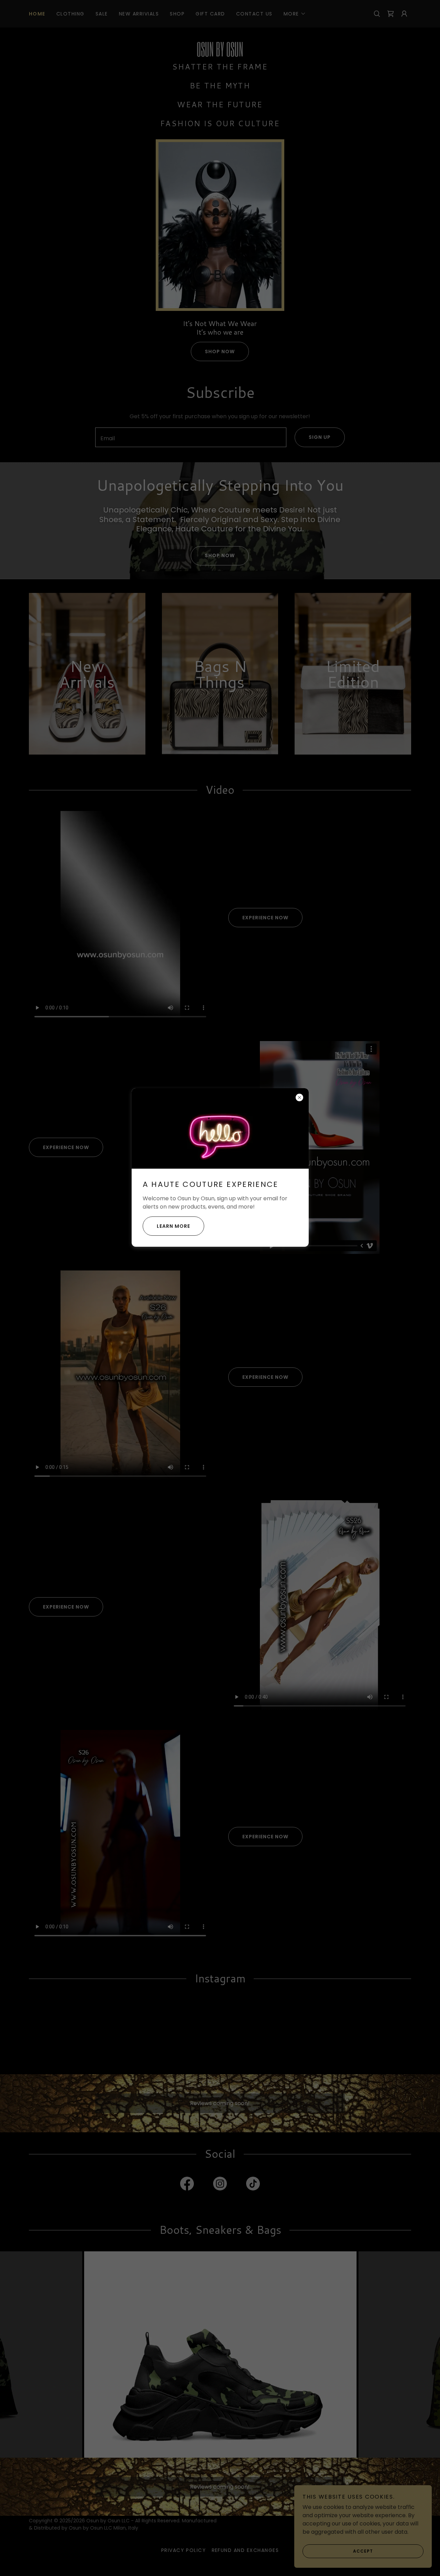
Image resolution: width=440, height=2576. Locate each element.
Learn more (173, 1226)
